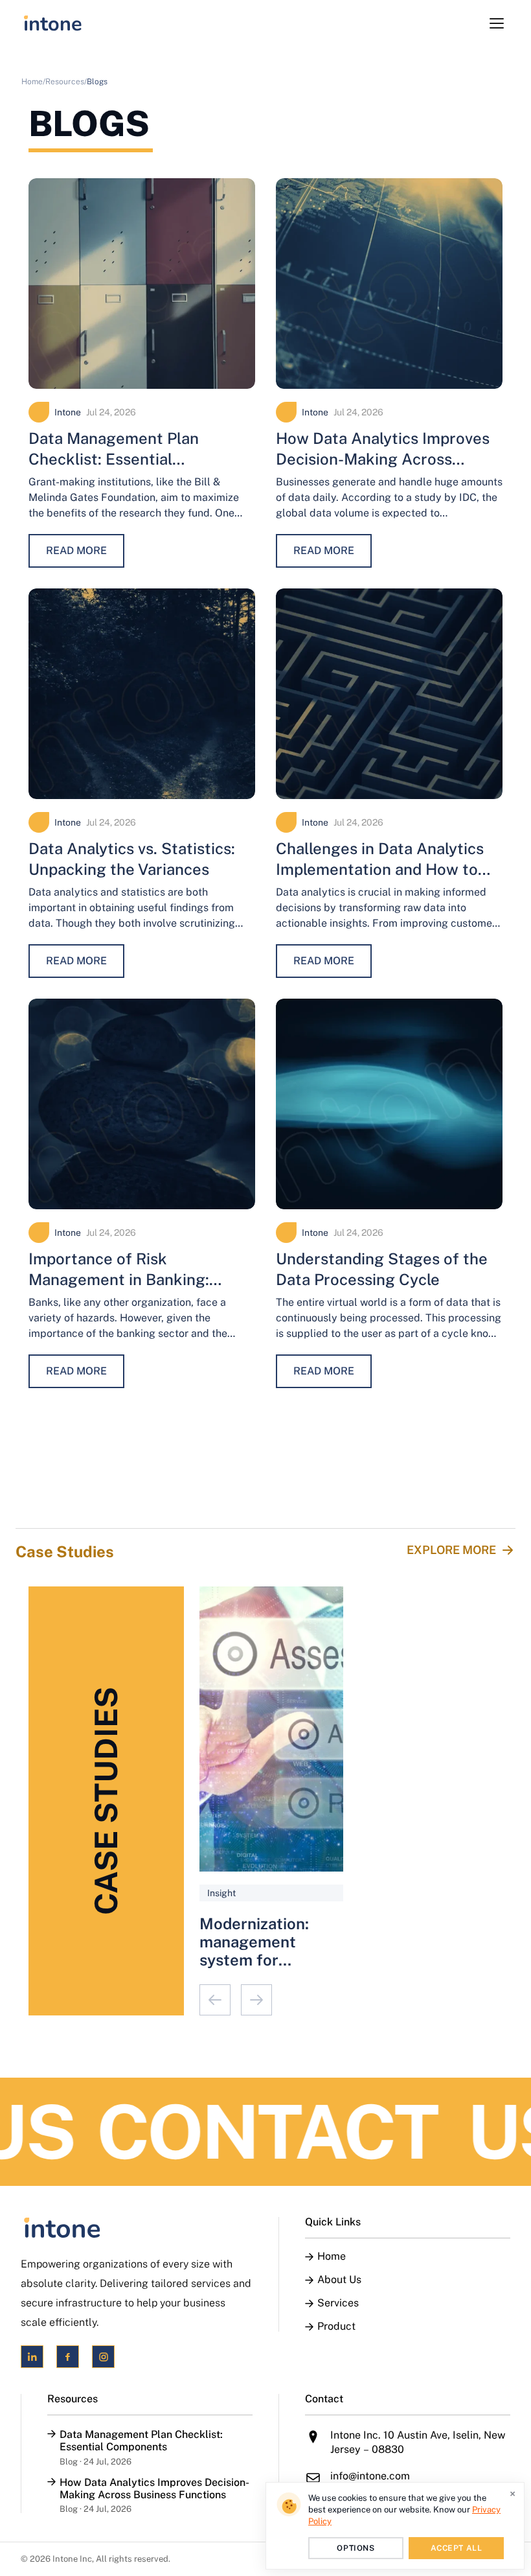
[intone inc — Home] (53, 23)
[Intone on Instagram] (103, 2357)
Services (338, 2303)
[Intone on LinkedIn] (32, 2357)
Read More (76, 551)
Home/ (33, 82)
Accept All (457, 2548)
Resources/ (66, 82)
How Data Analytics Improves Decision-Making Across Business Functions (383, 459)
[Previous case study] (215, 2000)
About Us (339, 2280)
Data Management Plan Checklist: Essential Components (114, 459)
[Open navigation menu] (497, 23)
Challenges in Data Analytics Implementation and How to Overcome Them (380, 869)
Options (356, 2548)
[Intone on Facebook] (68, 2357)
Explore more (451, 1550)
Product (336, 2327)
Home (332, 2257)
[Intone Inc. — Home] (137, 2228)
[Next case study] (256, 2000)
